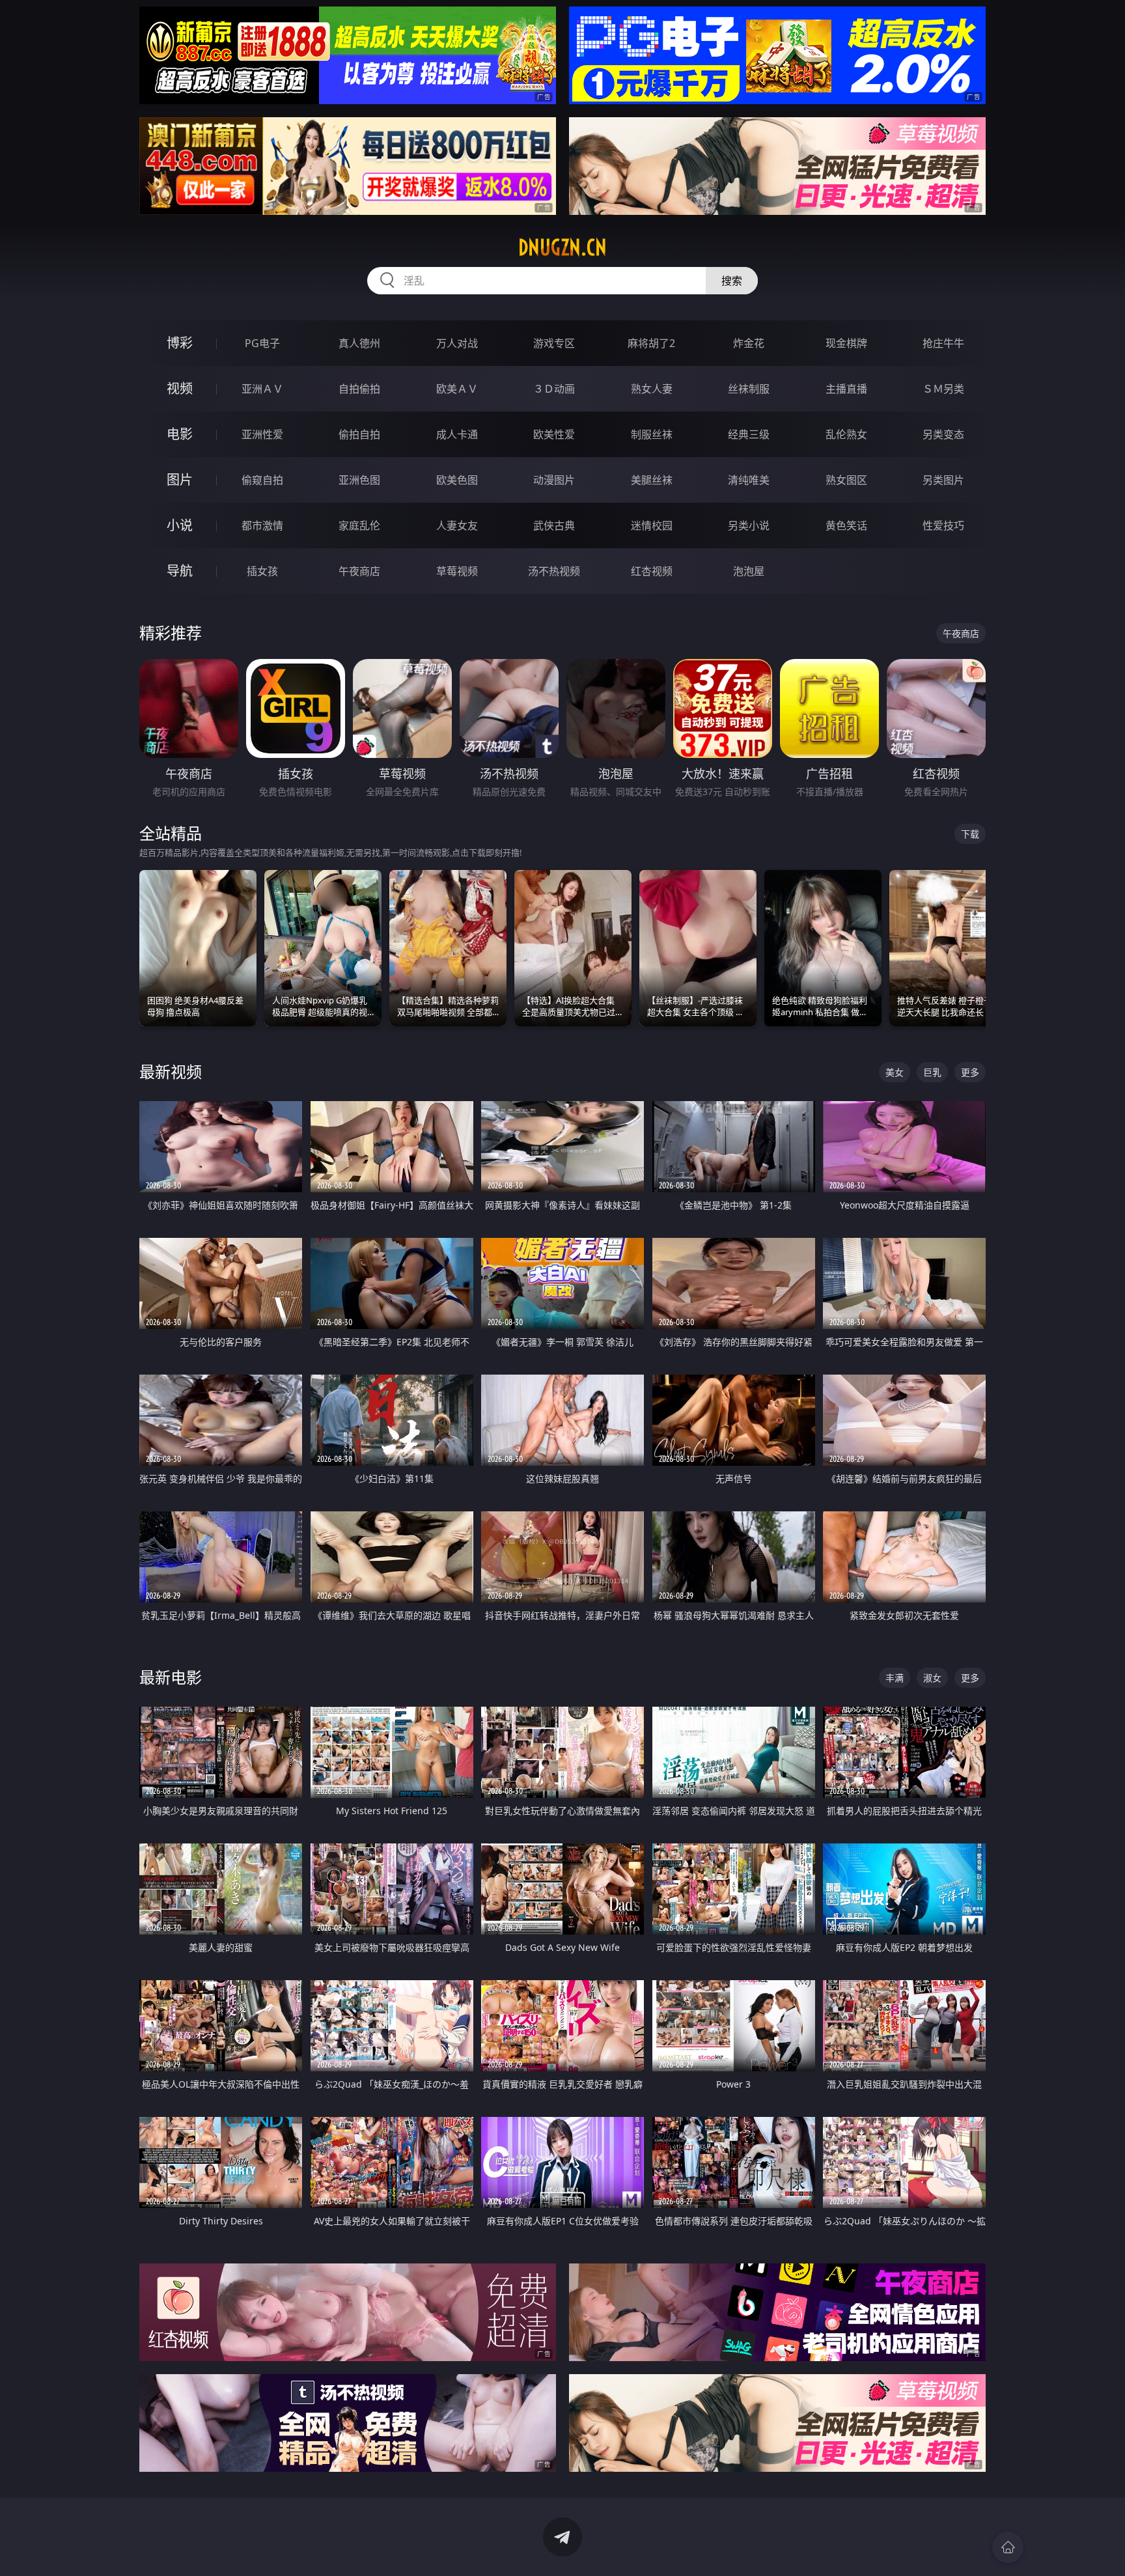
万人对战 (457, 343)
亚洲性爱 (262, 434)
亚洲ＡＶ (262, 389)
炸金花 (749, 343)
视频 (180, 388)
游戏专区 (554, 343)
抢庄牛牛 (943, 343)
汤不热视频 (554, 571)
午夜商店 (359, 571)
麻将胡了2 (651, 343)
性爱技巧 (943, 525)
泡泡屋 (749, 571)
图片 (180, 480)
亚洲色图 (359, 480)
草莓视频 (457, 571)
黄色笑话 (846, 525)
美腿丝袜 (652, 480)
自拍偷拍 (359, 389)
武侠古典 (554, 525)
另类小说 (749, 525)
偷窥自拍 (262, 480)
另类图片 (943, 480)
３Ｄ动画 (554, 389)
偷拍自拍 (359, 434)
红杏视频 (652, 571)
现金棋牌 (846, 343)
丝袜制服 (749, 389)
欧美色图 (457, 480)
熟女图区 (846, 480)
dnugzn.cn (562, 247)
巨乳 (932, 1072)
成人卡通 (457, 434)
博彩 (180, 343)
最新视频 (171, 1071)
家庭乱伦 (359, 525)
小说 (180, 525)
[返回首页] (1008, 2547)
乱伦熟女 (846, 434)
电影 (180, 434)
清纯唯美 (749, 480)
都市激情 (262, 525)
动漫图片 (554, 480)
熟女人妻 (652, 389)
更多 (970, 1072)
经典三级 (749, 434)
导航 (180, 571)
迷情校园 (652, 525)
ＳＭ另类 (943, 389)
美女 (895, 1072)
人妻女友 (457, 525)
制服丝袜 (652, 434)
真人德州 (359, 343)
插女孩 (262, 571)
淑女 (932, 1678)
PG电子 (262, 343)
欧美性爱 (554, 434)
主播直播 (846, 389)
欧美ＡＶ (457, 389)
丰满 (895, 1678)
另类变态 (943, 434)
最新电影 (171, 1677)
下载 (970, 834)
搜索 (732, 281)
